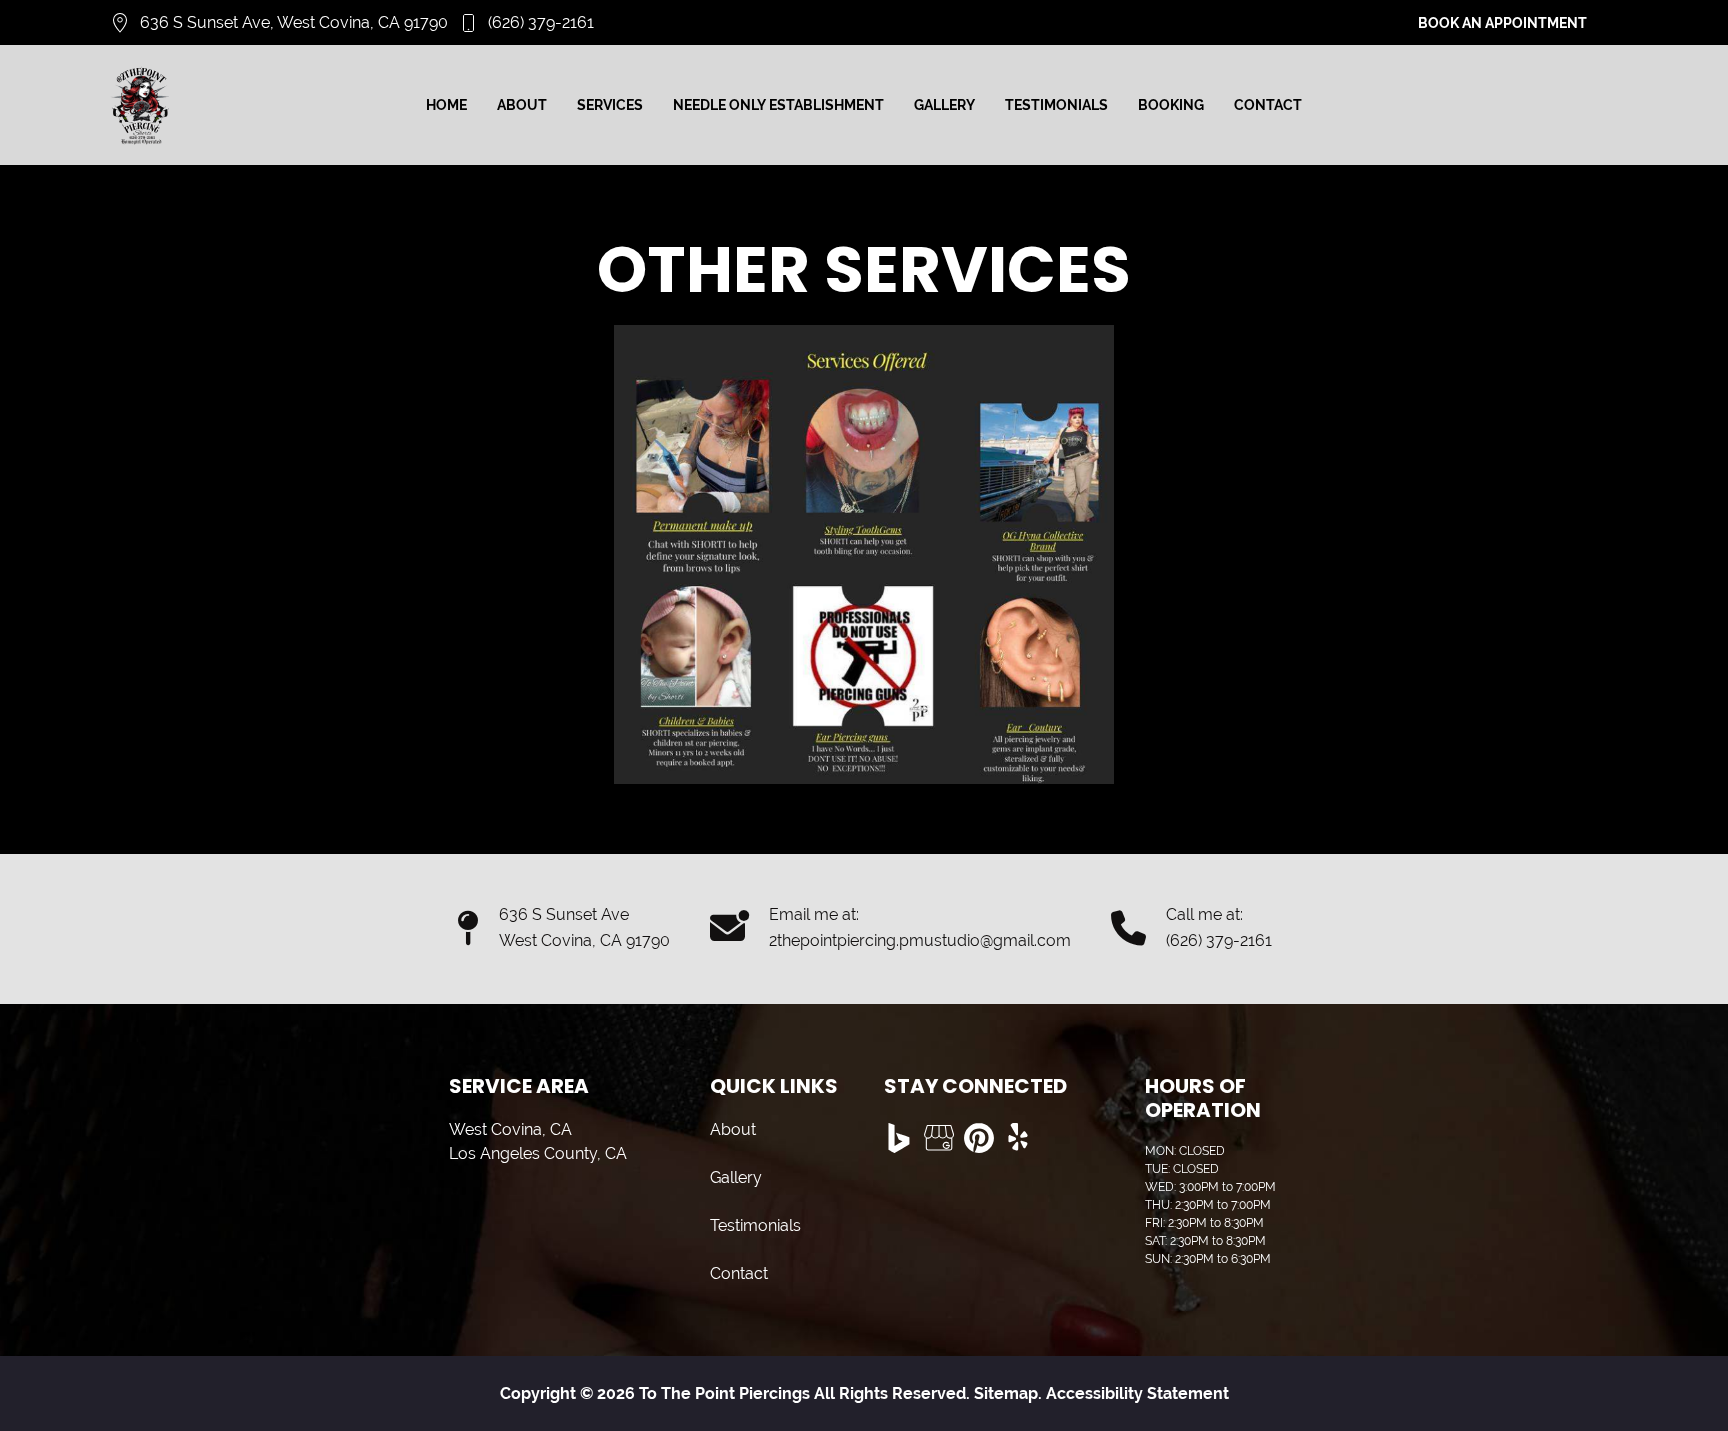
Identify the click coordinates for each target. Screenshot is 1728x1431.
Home (446, 105)
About (522, 105)
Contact (1268, 105)
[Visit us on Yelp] (1019, 1138)
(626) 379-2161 (541, 22)
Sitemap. (1006, 1393)
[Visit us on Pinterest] (979, 1138)
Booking (1171, 105)
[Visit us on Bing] (899, 1138)
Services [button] (610, 105)
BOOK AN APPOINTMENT (1502, 23)
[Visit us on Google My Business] (939, 1138)
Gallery (944, 105)
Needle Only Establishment (778, 105)
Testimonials (1056, 105)
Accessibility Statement (1137, 1393)
